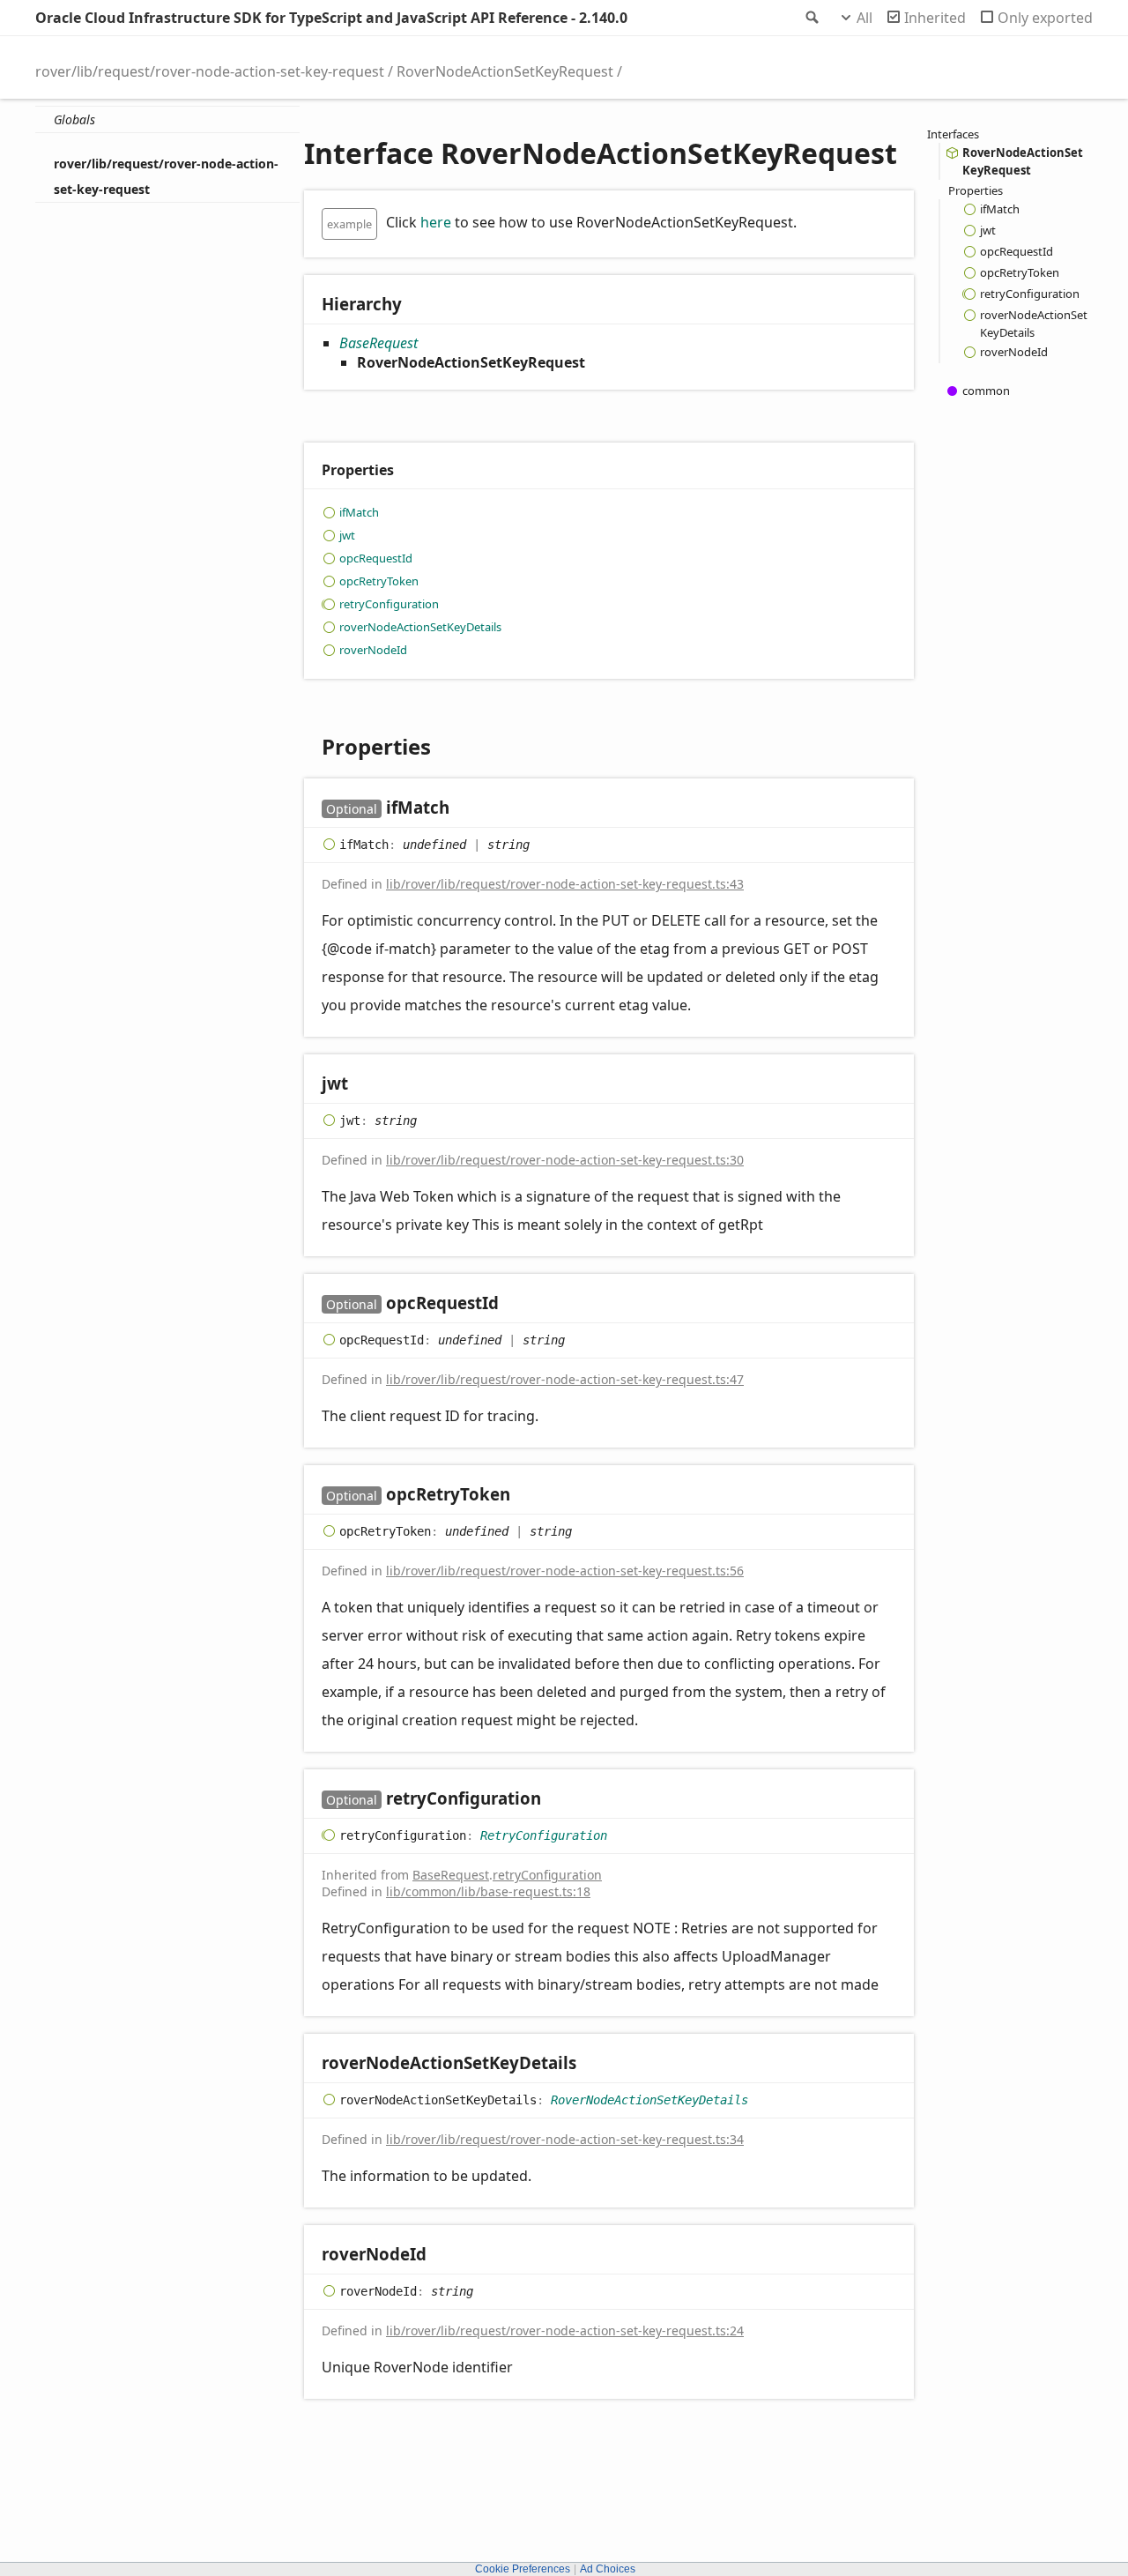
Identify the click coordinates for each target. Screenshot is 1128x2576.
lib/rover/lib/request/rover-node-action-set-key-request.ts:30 (565, 1160)
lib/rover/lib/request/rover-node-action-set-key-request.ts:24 (565, 2330)
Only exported (1045, 18)
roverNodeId (373, 650)
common (986, 391)
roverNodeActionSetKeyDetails (420, 627)
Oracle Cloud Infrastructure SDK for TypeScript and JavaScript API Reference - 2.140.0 (331, 18)
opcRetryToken (379, 581)
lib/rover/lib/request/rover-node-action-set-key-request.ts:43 (565, 884)
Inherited (935, 18)
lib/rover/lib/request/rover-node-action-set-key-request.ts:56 (565, 1571)
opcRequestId (376, 558)
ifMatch (359, 512)
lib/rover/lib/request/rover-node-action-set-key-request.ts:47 (565, 1379)
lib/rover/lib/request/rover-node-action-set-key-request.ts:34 (565, 2139)
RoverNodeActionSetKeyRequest (505, 71)
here (436, 222)
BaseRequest (378, 343)
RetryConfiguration (544, 1835)
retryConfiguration (389, 604)
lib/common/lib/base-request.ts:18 (488, 1891)
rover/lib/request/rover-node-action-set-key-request (210, 71)
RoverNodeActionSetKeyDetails (649, 2100)
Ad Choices (608, 2569)
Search (811, 18)
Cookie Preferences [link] (523, 2569)
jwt (347, 535)
